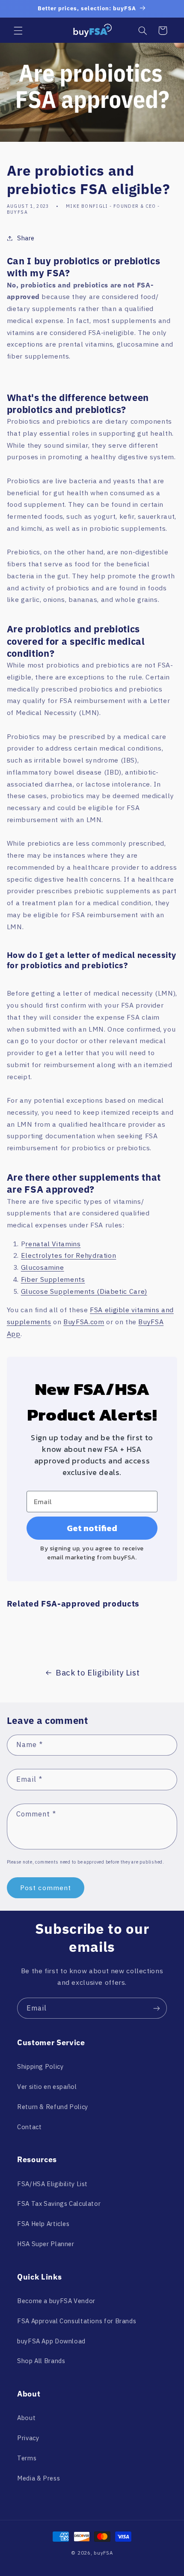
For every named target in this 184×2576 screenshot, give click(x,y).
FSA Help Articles (43, 2224)
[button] (18, 30)
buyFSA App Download (51, 2341)
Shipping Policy (40, 2066)
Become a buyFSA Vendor (56, 2301)
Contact (29, 2127)
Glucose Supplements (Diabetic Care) (84, 1291)
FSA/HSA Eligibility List (52, 2184)
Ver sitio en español (47, 2087)
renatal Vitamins (53, 1244)
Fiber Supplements (53, 1279)
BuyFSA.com (84, 1322)
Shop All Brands (41, 2361)
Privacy (28, 2438)
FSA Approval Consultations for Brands (77, 2321)
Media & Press (39, 2478)
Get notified (92, 1528)
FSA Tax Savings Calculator (59, 2204)
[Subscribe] (157, 2008)
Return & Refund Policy (53, 2107)
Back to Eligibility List (98, 1672)
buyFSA (103, 2553)
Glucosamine (43, 1267)
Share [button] (26, 238)
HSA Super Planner (46, 2244)
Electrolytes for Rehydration (69, 1255)
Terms (27, 2458)
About (26, 2418)
